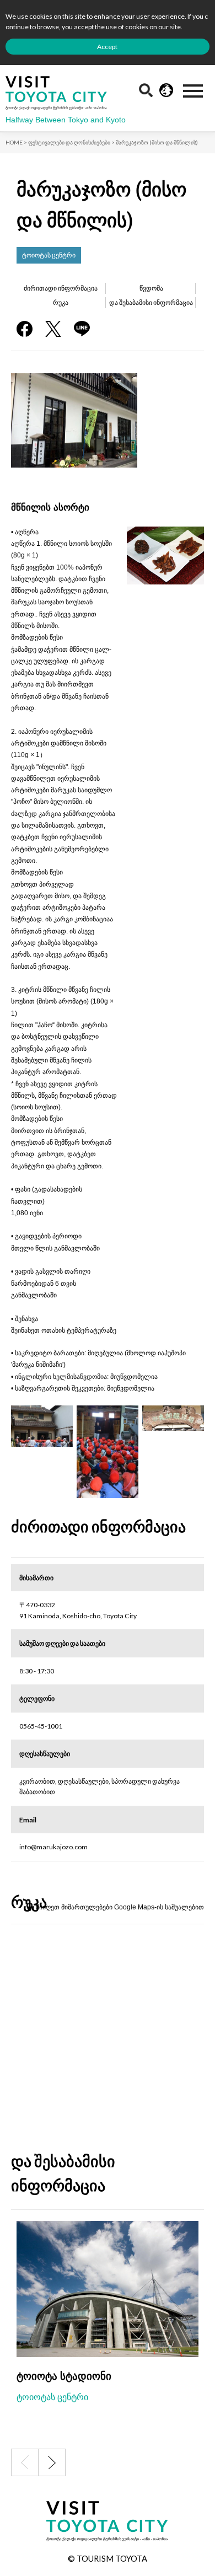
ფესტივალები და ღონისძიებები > (71, 142)
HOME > (16, 142)
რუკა (61, 302)
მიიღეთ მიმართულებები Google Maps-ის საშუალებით (120, 1907)
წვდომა (151, 288)
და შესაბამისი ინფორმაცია (151, 302)
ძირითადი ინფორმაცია (61, 288)
